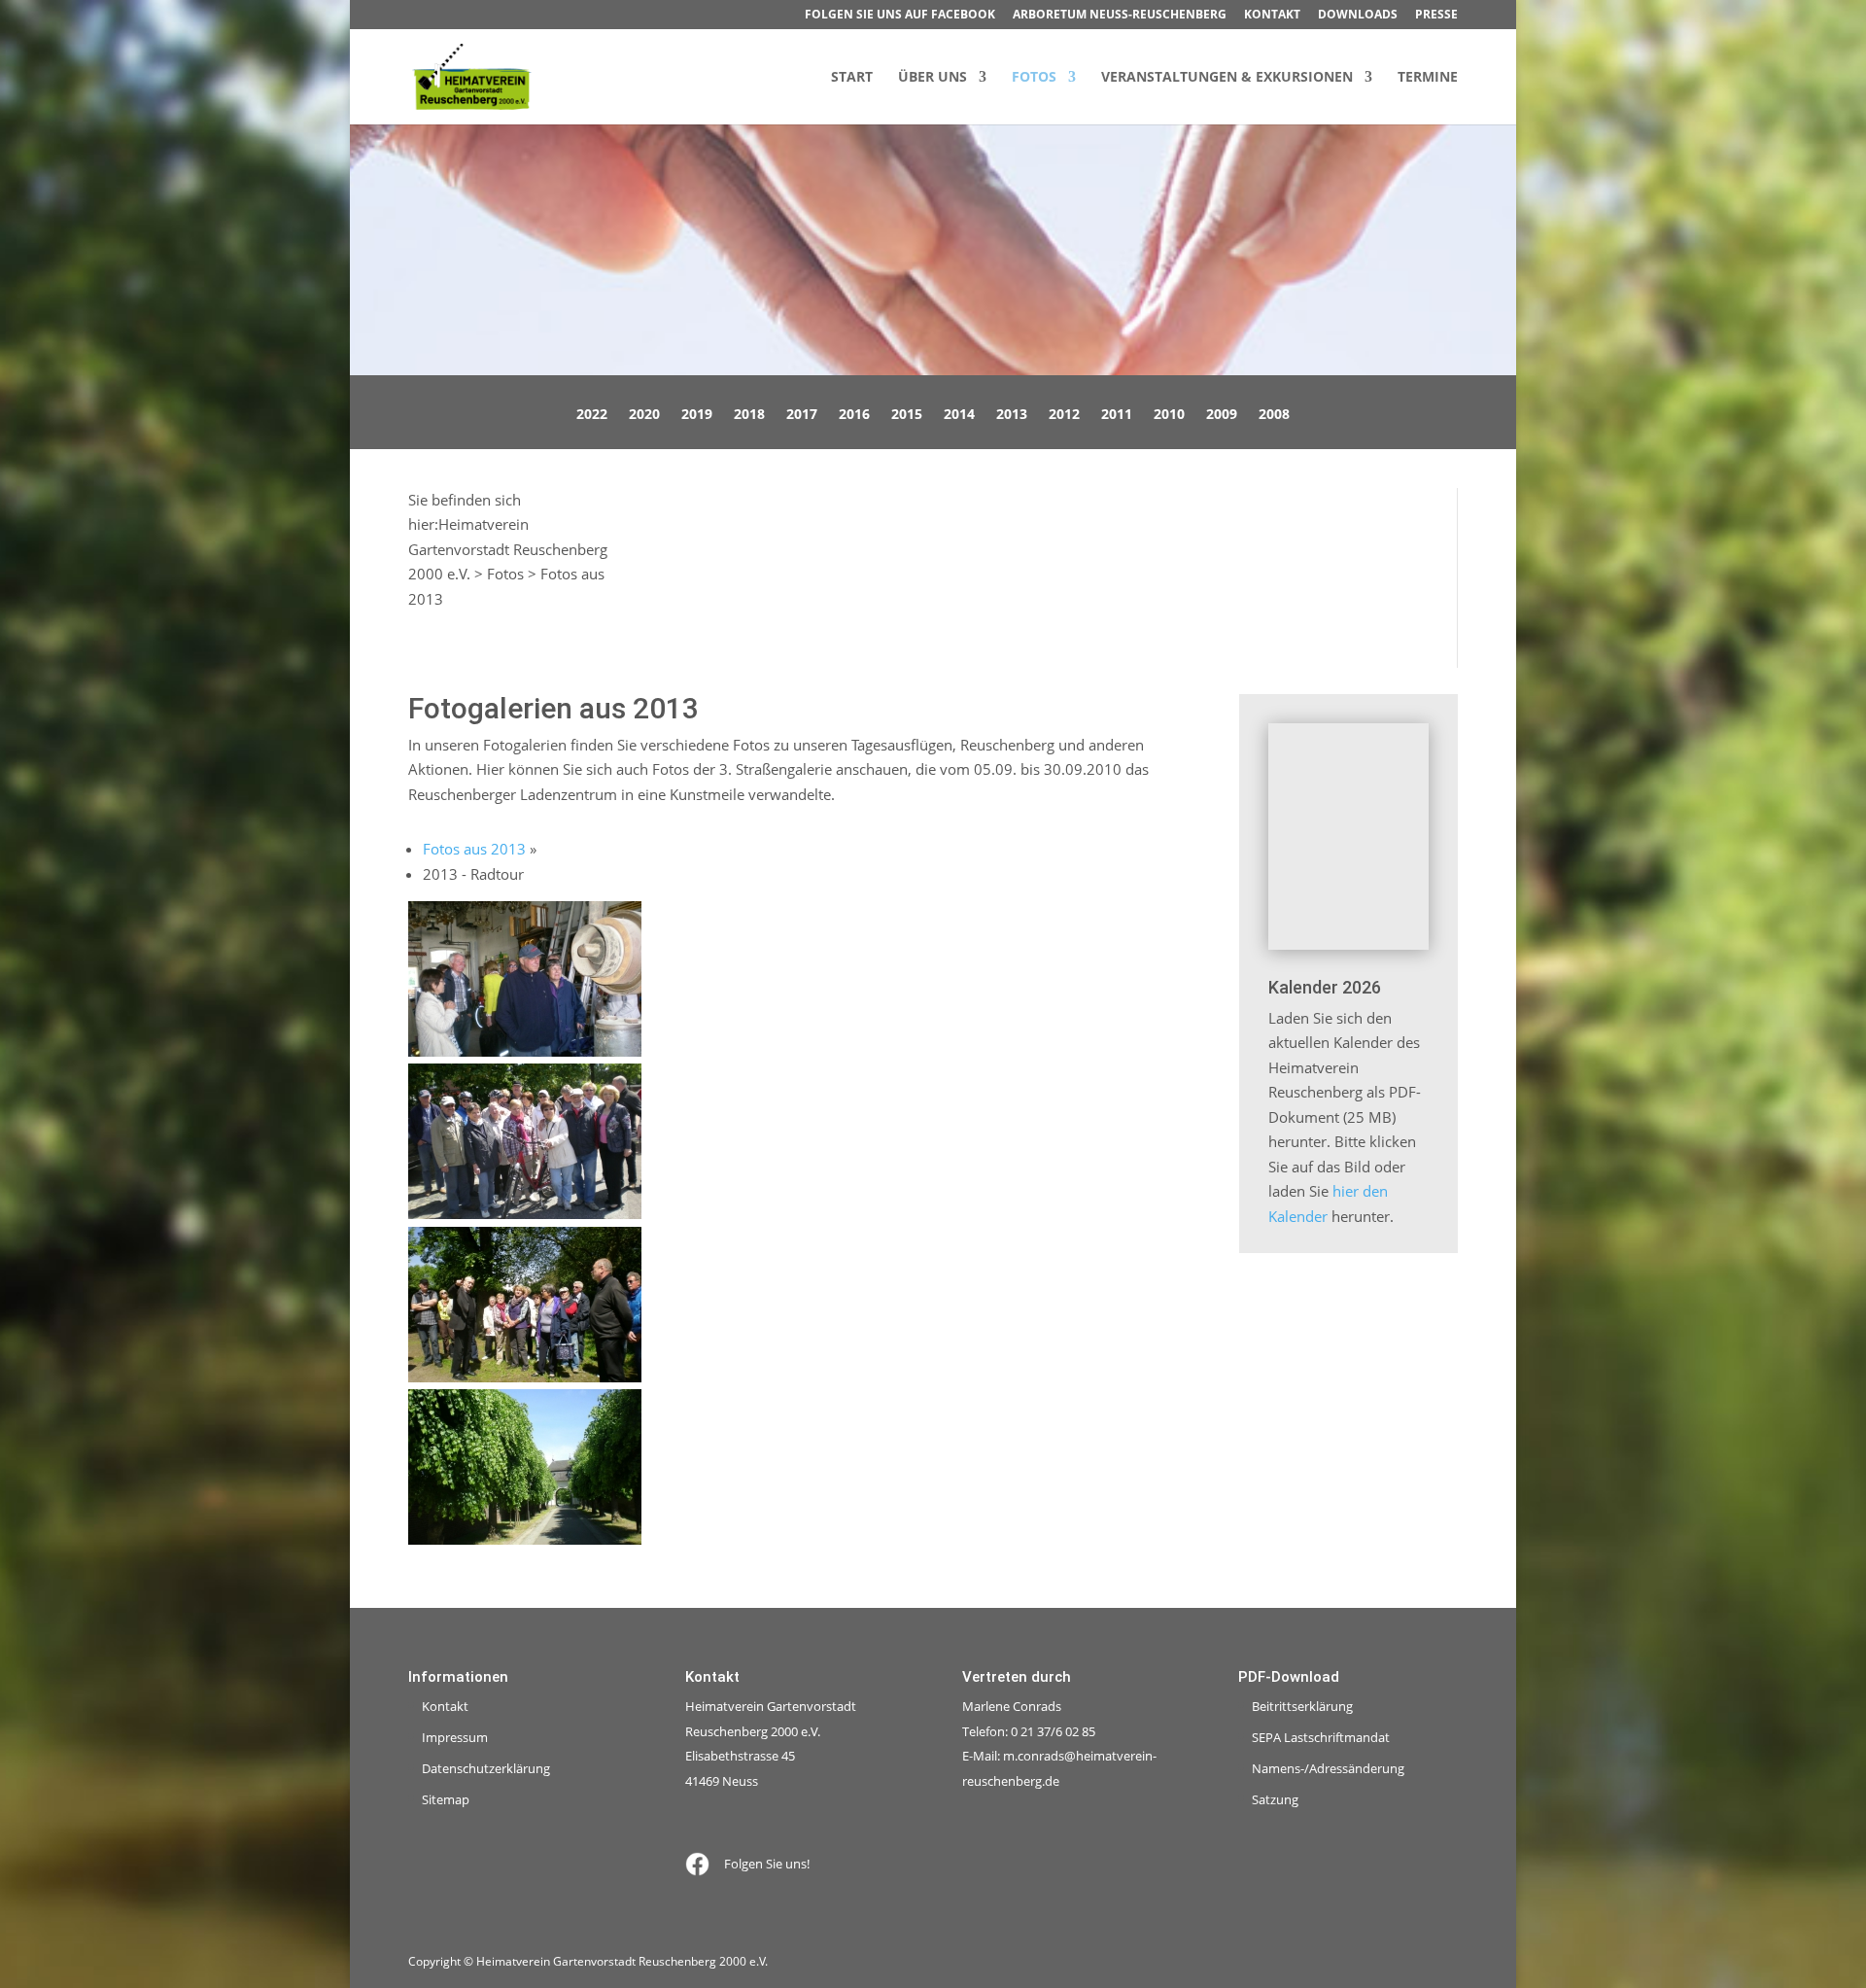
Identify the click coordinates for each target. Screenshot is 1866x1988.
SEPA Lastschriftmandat (1321, 1737)
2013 (1012, 415)
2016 (854, 415)
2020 (644, 415)
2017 (802, 415)
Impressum (455, 1737)
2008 (1274, 415)
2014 (959, 415)
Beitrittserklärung (1302, 1706)
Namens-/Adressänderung (1328, 1768)
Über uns (933, 78)
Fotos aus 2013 (474, 849)
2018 (749, 415)
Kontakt (1272, 16)
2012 (1064, 415)
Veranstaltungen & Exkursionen (1227, 78)
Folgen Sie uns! (767, 1864)
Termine (1428, 78)
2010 (1169, 415)
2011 (1117, 415)
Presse (1436, 16)
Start (852, 78)
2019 (697, 415)
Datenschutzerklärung (486, 1768)
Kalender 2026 (1325, 987)
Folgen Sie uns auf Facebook (900, 16)
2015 (907, 415)
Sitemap (446, 1799)
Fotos (1034, 78)
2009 (1222, 415)
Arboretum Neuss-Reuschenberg (1120, 16)
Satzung (1275, 1799)
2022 (592, 415)
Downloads (1358, 16)
